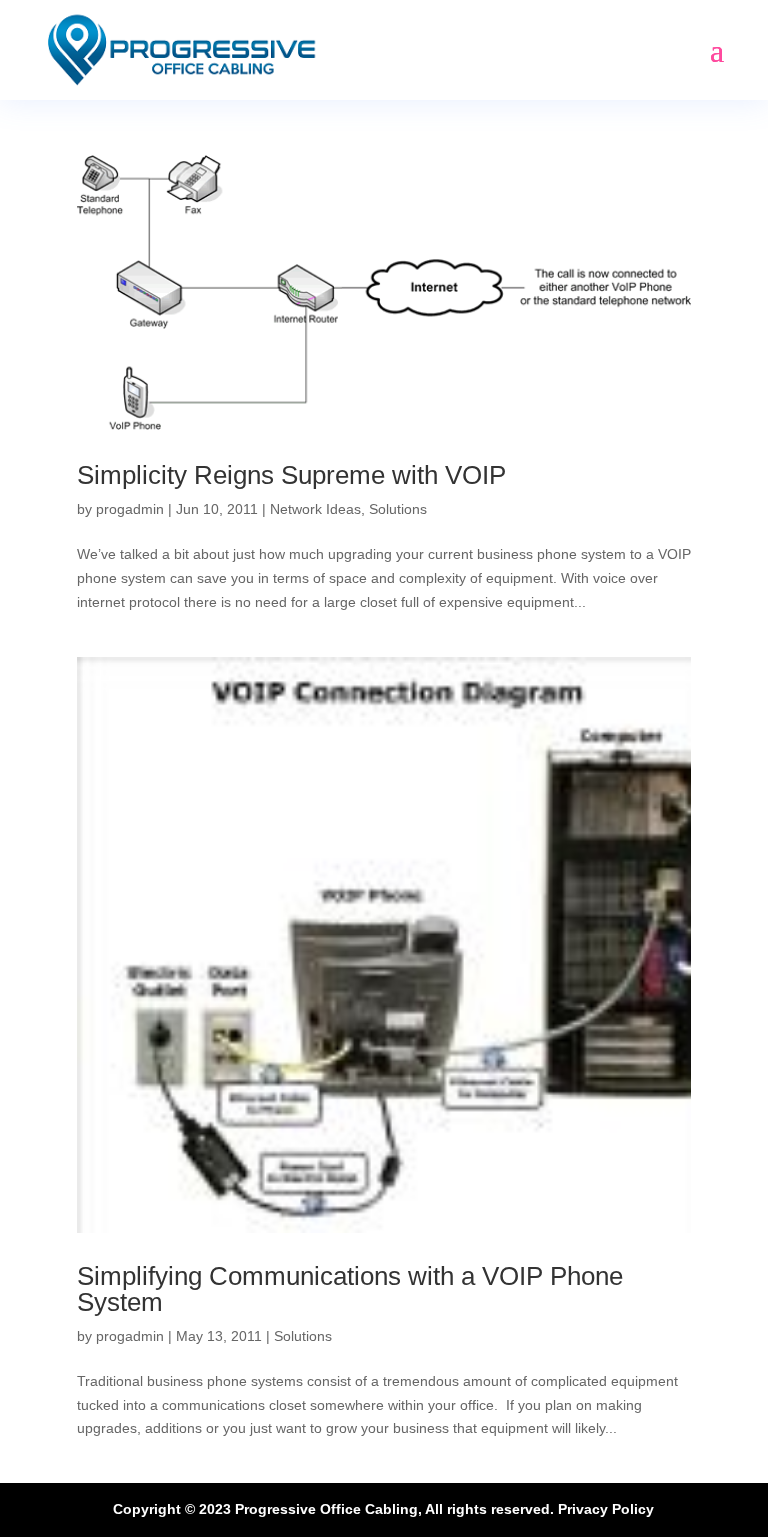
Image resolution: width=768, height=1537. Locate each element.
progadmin (130, 509)
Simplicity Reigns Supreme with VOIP (291, 475)
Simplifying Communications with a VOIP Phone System (350, 1289)
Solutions (398, 509)
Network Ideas (315, 509)
